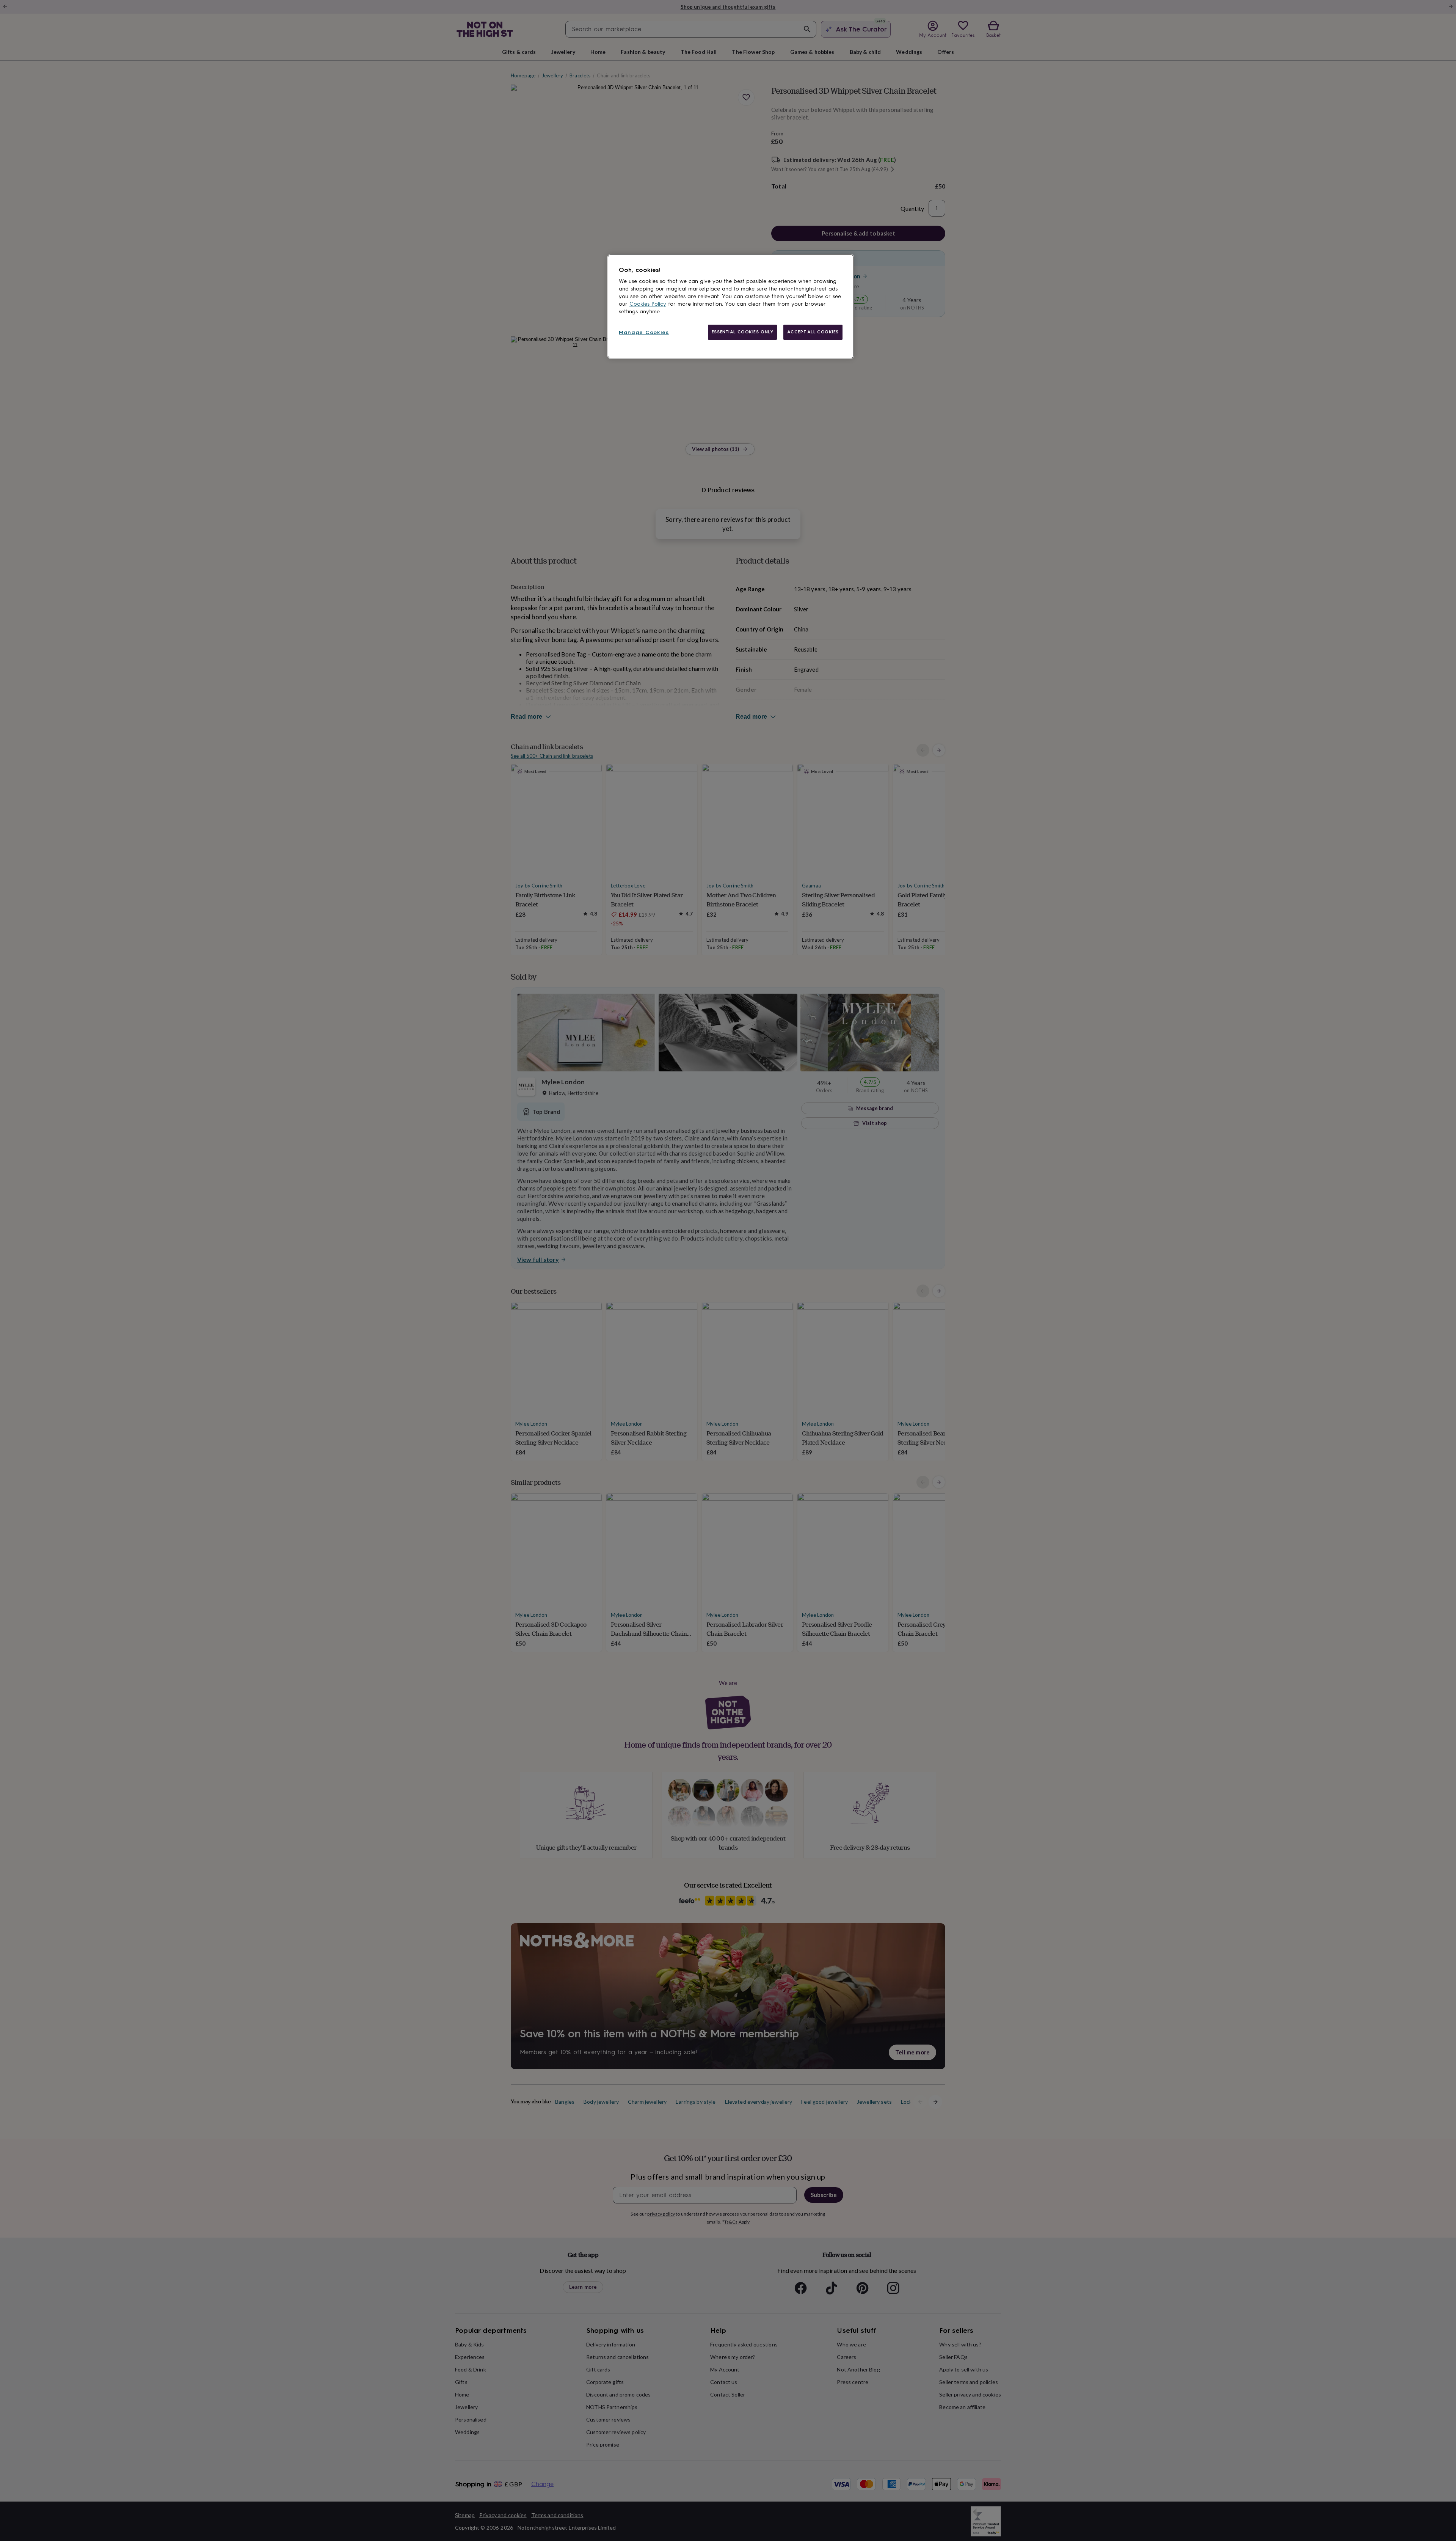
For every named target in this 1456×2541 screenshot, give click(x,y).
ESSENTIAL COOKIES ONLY (743, 332)
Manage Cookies (644, 332)
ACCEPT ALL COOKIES (813, 332)
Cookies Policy (648, 304)
